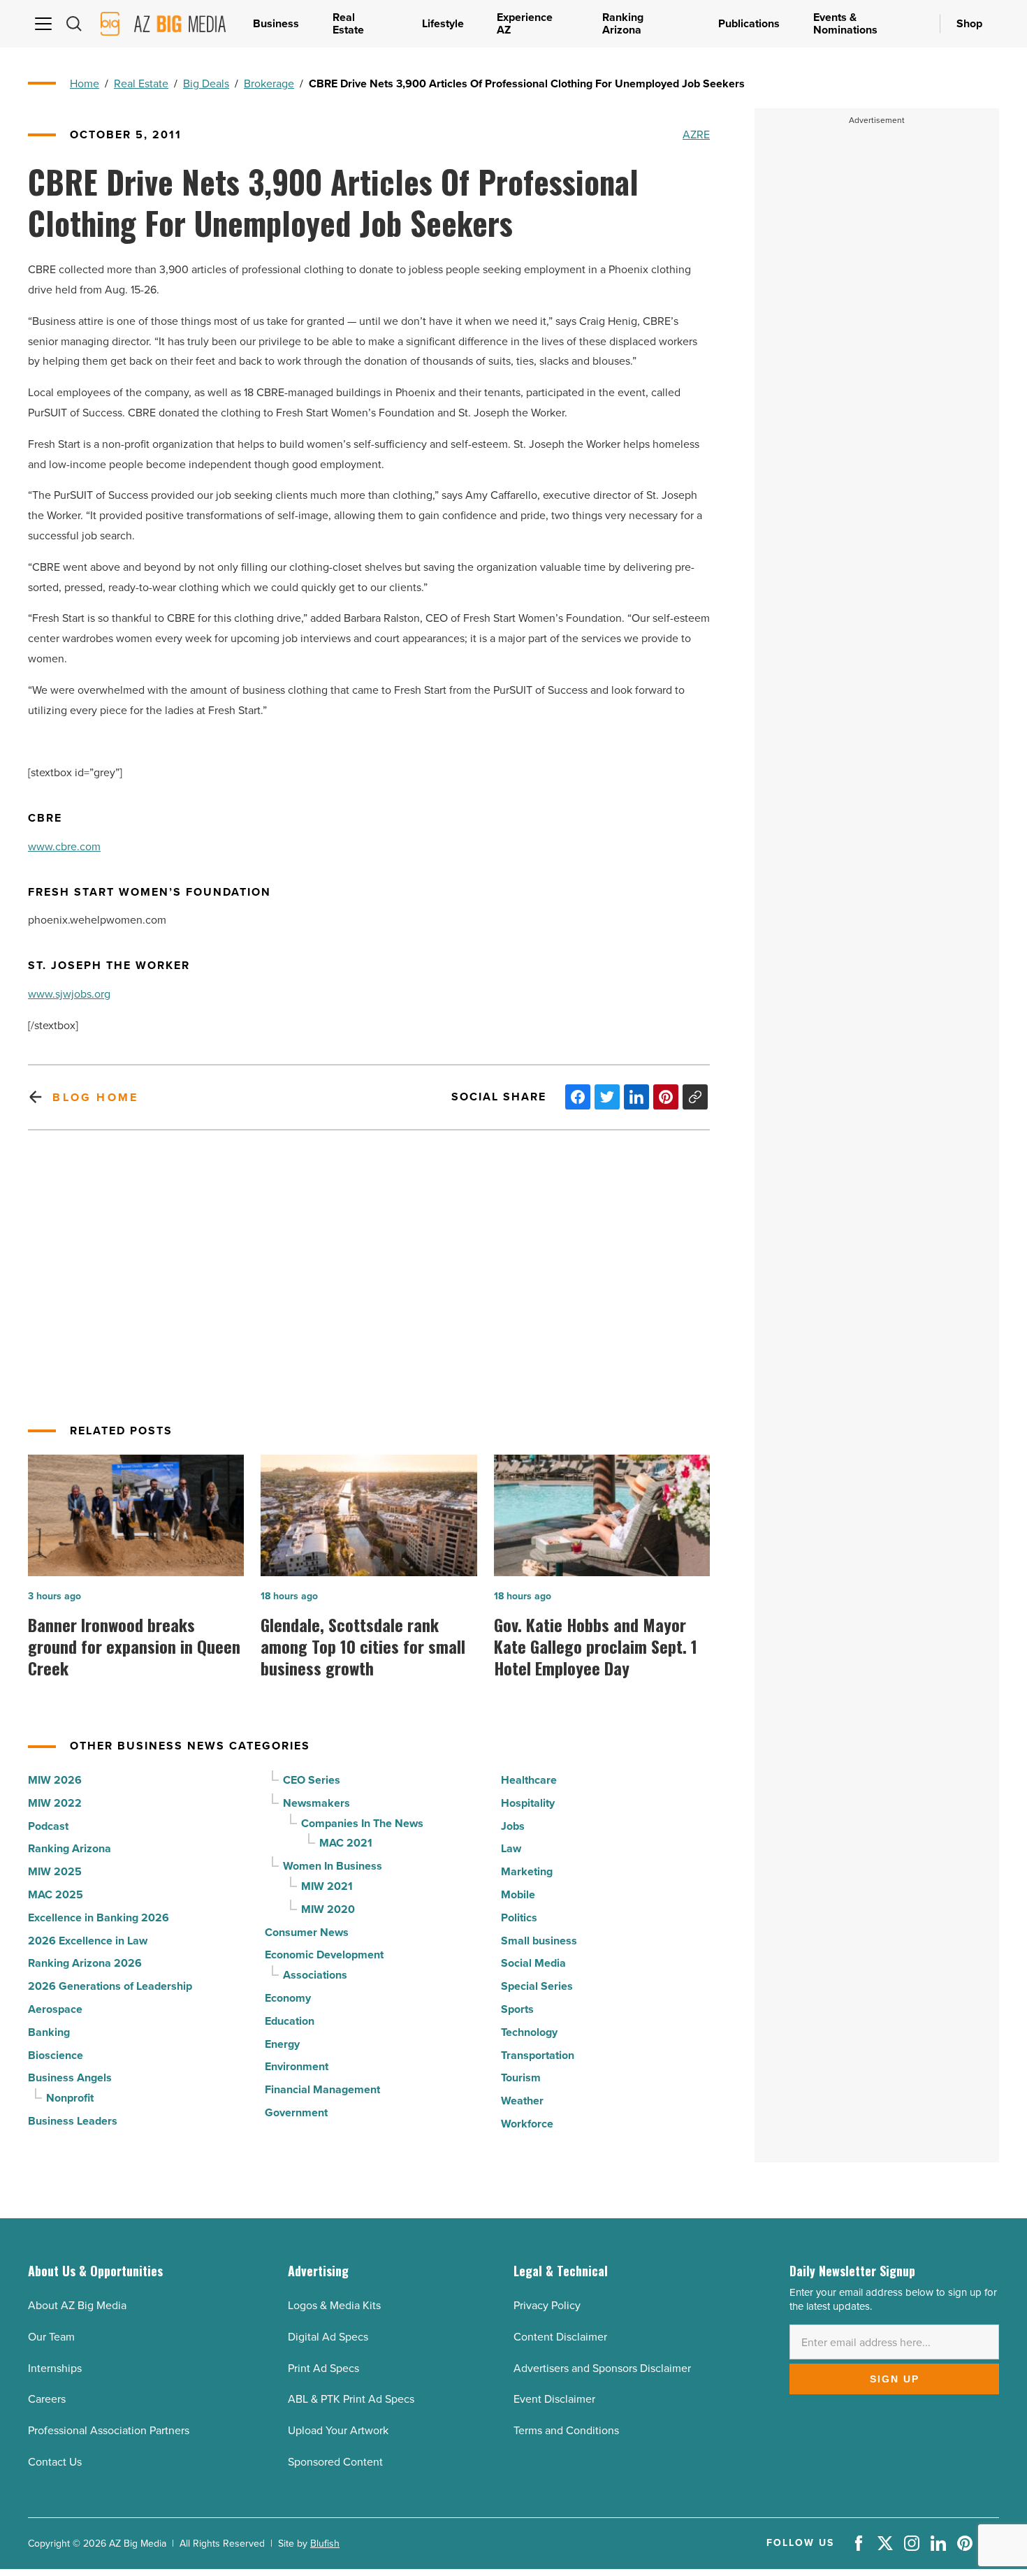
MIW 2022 (55, 1803)
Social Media (533, 1963)
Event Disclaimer (554, 2399)
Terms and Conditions (566, 2430)
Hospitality (528, 1803)
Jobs (513, 1826)
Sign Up (895, 2379)
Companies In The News (362, 1823)
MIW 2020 (328, 1909)
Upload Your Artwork (338, 2430)
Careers (47, 2399)
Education (290, 2021)
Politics (519, 1918)
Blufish (325, 2544)
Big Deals (206, 83)
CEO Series (312, 1780)
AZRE (696, 134)
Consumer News (307, 1932)
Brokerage (269, 83)
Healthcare (529, 1780)
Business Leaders (73, 2121)
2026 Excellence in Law (88, 1941)
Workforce (527, 2124)
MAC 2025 (56, 1894)
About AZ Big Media (77, 2305)
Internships (55, 2368)
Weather (522, 2101)
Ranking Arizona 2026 (85, 1963)
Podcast (48, 1826)
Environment (297, 2066)
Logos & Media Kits (334, 2305)
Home (85, 83)
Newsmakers (316, 1803)
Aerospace (55, 2009)
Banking (49, 2032)
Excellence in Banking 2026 (99, 1918)
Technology (529, 2032)
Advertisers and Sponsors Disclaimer (602, 2368)
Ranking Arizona (70, 1848)
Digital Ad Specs (328, 2337)
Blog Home (95, 1097)
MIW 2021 (327, 1886)
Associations (315, 1975)
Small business (539, 1941)
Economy (288, 1998)
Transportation (538, 2055)
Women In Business (333, 1866)
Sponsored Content (335, 2462)
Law (511, 1848)
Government (296, 2112)
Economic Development (324, 1955)
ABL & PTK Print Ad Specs (351, 2399)
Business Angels (70, 2077)
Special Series (537, 1986)
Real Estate (141, 83)
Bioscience (56, 2055)
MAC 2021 (346, 1843)
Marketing (527, 1871)
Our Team (51, 2337)
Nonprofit (70, 2098)
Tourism (521, 2077)
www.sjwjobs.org (69, 994)
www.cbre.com (64, 846)
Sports (517, 2009)
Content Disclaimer (560, 2337)
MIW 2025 (55, 1871)
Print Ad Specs (323, 2368)
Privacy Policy (547, 2305)
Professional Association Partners (109, 2430)
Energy (282, 2044)
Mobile (518, 1894)
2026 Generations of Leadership (110, 1986)
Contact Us (55, 2462)
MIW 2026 (55, 1780)
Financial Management (322, 2089)
